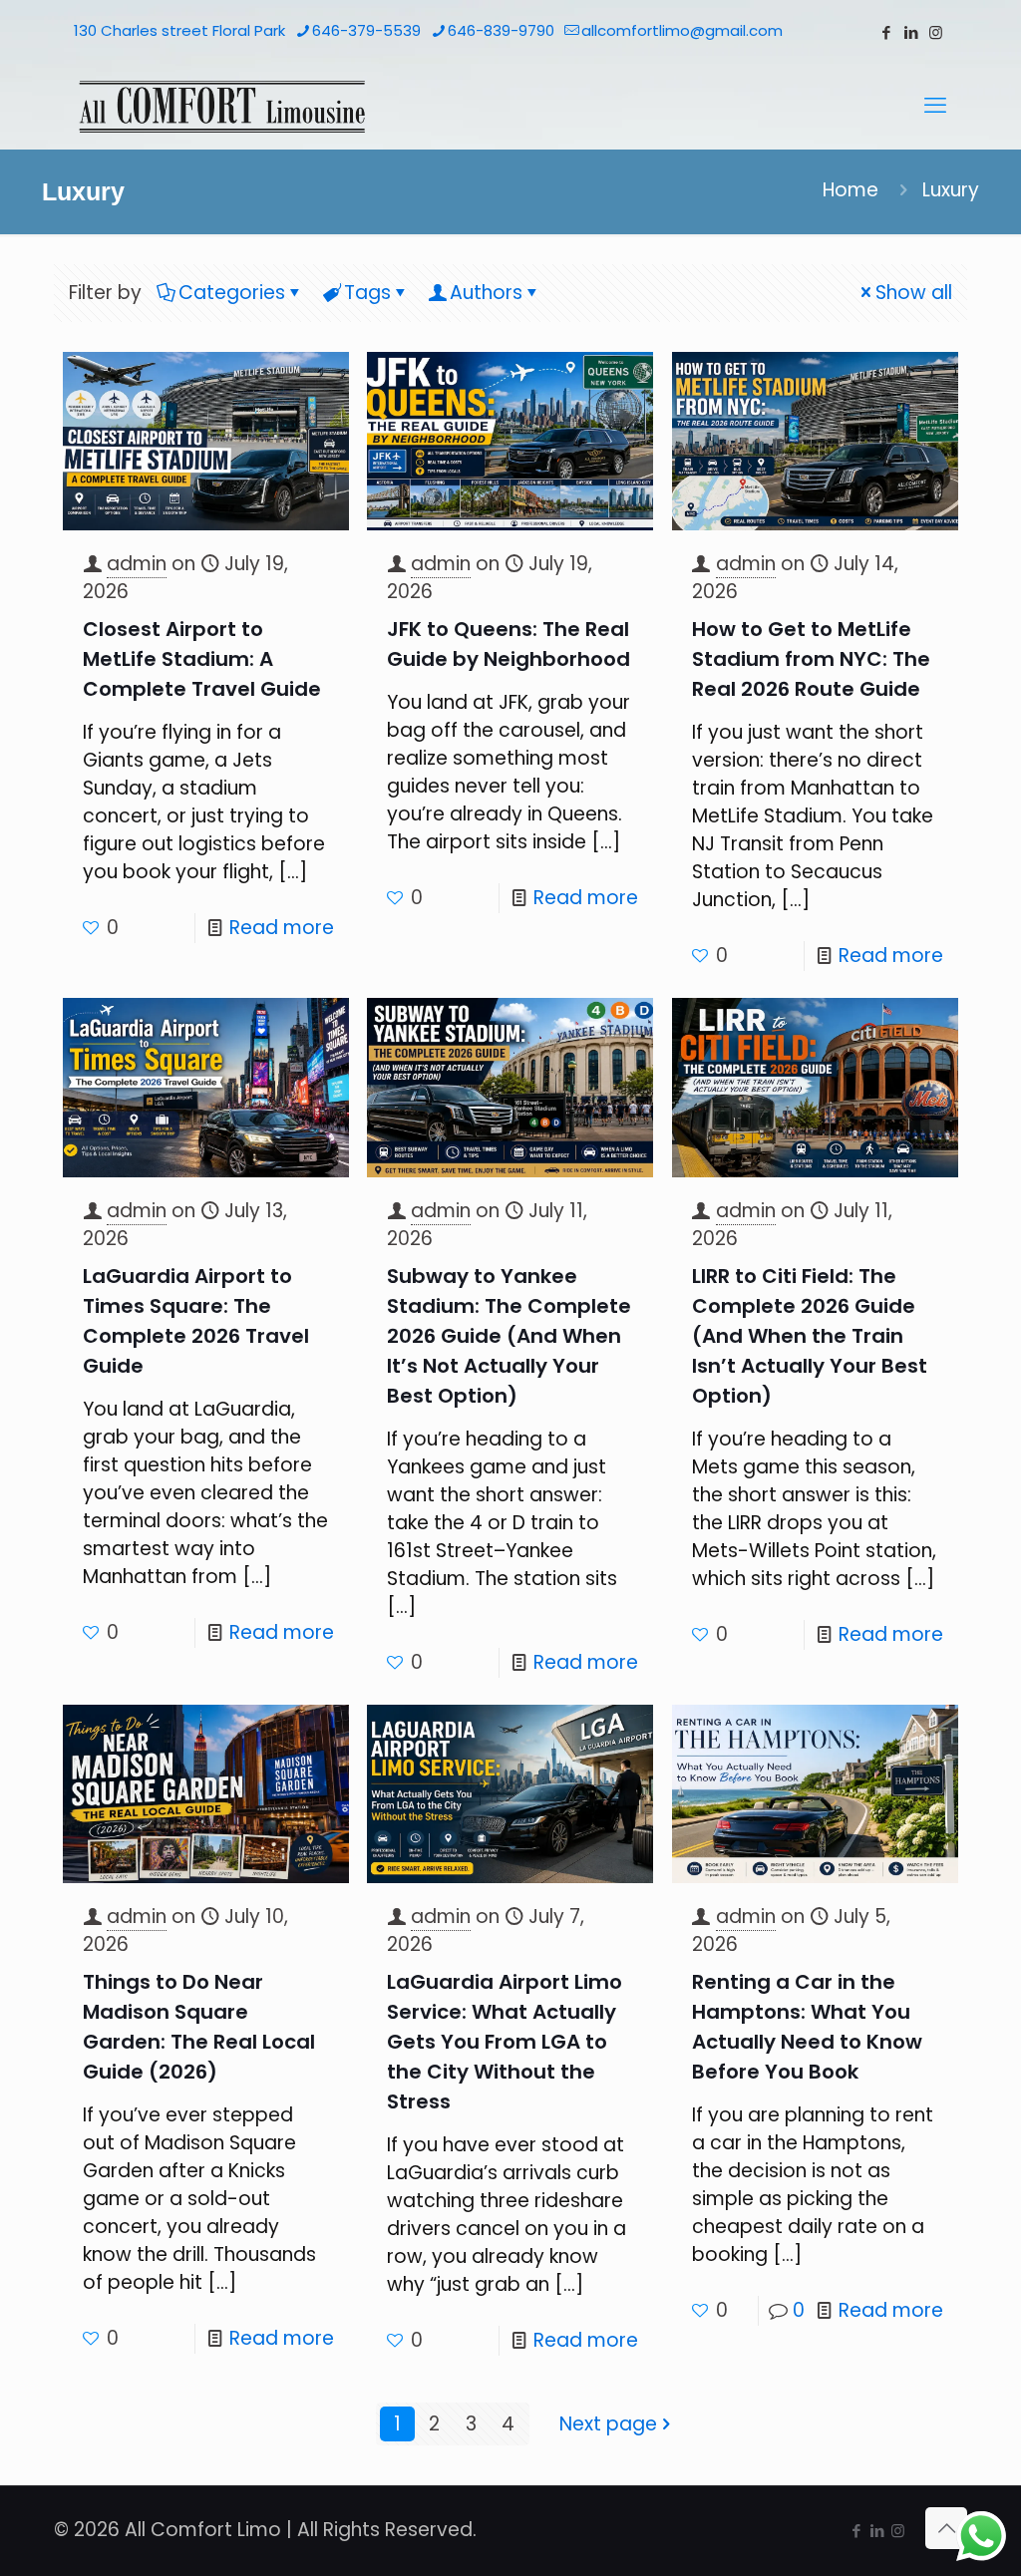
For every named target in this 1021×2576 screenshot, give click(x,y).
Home (851, 190)
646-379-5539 (366, 30)
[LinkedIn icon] (911, 32)
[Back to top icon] (946, 2528)
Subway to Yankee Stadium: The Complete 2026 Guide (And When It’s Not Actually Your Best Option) (509, 1336)
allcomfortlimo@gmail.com (682, 30)
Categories (232, 293)
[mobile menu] (935, 106)
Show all (914, 293)
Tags (367, 293)
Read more (282, 928)
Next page (608, 2424)
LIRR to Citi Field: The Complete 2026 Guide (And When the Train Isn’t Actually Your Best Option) (810, 1336)
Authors (486, 293)
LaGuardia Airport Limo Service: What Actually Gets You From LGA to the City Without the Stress (505, 2042)
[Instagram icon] (936, 32)
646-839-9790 (501, 30)
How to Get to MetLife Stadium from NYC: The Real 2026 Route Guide (811, 659)
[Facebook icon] (886, 32)
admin (137, 564)
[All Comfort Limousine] (222, 106)
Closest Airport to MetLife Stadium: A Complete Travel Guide (202, 659)
